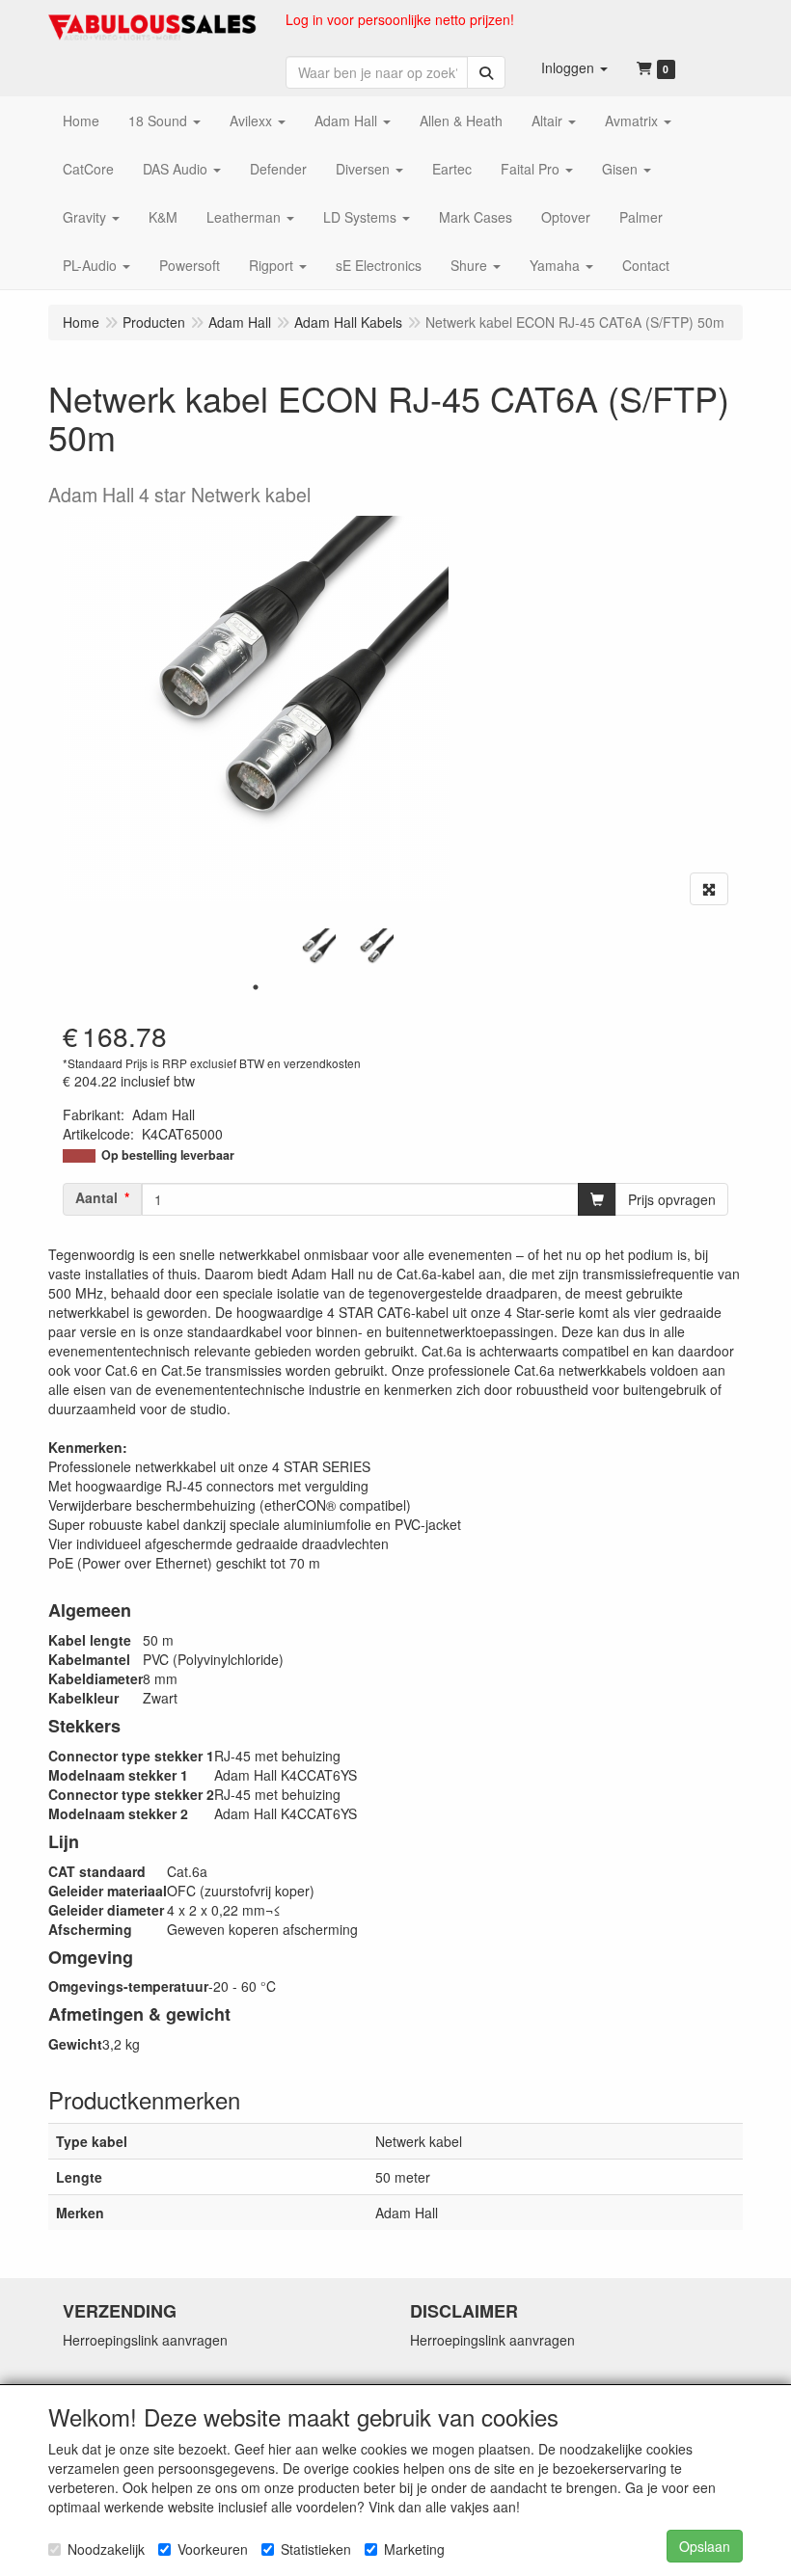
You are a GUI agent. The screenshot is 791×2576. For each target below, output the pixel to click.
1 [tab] (256, 987)
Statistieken (316, 2549)
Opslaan (705, 2546)
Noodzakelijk (106, 2549)
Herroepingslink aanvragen (145, 2340)
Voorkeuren (213, 2549)
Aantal (96, 1197)
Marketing (414, 2549)
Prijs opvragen (672, 1199)
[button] (574, 67)
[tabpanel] (314, 951)
